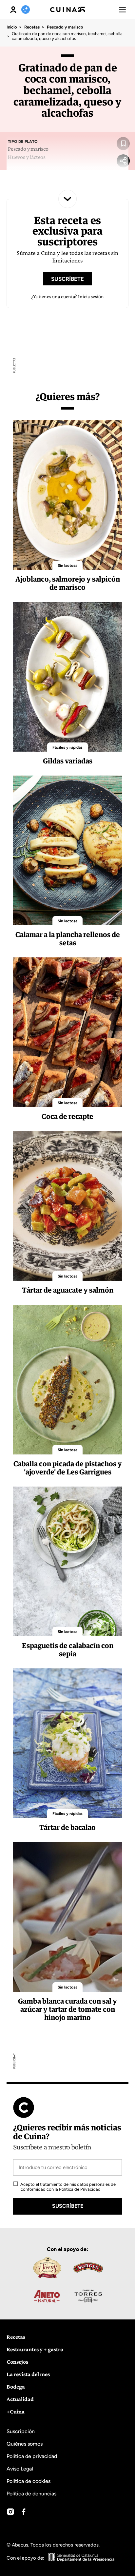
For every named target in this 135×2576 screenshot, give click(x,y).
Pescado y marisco (65, 27)
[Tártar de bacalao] (67, 1743)
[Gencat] (82, 2558)
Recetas (32, 27)
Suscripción (21, 2431)
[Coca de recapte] (67, 1032)
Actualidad (20, 2399)
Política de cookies (29, 2481)
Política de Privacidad (80, 2189)
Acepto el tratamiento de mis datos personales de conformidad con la (67, 2187)
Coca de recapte (67, 1116)
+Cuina (16, 2412)
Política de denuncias (31, 2494)
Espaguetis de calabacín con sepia (68, 1650)
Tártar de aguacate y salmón (68, 1290)
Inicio (12, 27)
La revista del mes (28, 2374)
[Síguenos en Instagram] (10, 2512)
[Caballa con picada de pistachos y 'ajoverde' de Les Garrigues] (67, 1380)
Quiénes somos (25, 2444)
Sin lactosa (67, 566)
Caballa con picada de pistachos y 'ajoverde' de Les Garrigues (68, 1468)
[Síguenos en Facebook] (24, 2512)
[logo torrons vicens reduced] (47, 2268)
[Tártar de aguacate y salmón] (67, 1206)
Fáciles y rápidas (67, 747)
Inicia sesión (91, 296)
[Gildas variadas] (67, 677)
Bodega (16, 2387)
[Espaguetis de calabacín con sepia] (67, 1561)
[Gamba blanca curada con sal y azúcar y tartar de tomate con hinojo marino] (67, 1917)
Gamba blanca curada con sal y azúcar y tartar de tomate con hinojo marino (67, 2009)
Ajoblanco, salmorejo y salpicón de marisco (68, 583)
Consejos (17, 2362)
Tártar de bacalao (67, 1827)
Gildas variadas (68, 761)
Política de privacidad (32, 2456)
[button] (122, 10)
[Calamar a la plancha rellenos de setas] (67, 850)
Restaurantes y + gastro (35, 2349)
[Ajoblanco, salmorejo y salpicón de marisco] (67, 495)
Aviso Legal (20, 2469)
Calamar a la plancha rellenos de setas (68, 939)
